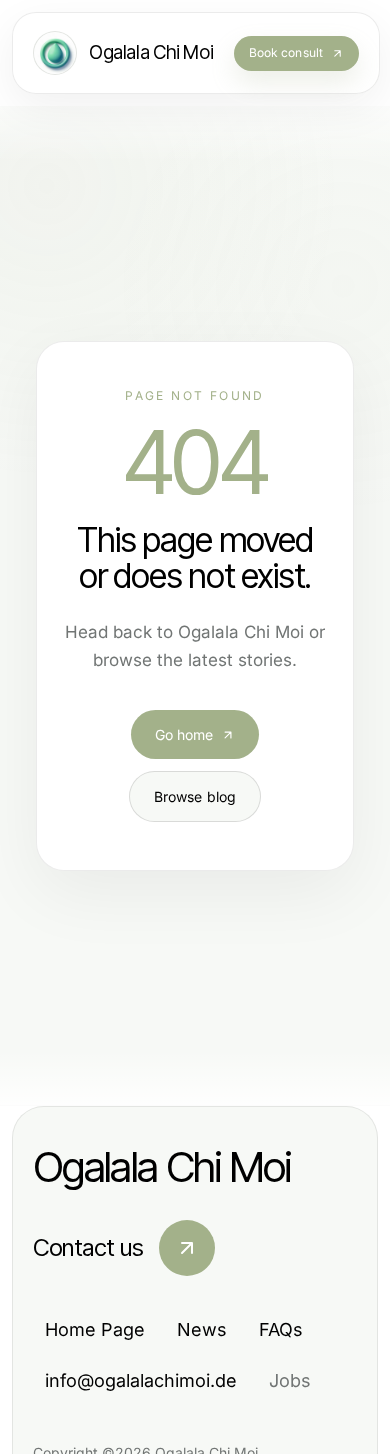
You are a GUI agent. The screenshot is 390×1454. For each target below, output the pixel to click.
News (202, 1329)
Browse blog (195, 796)
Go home (184, 734)
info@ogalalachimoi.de (141, 1380)
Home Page (95, 1329)
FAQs (281, 1329)
